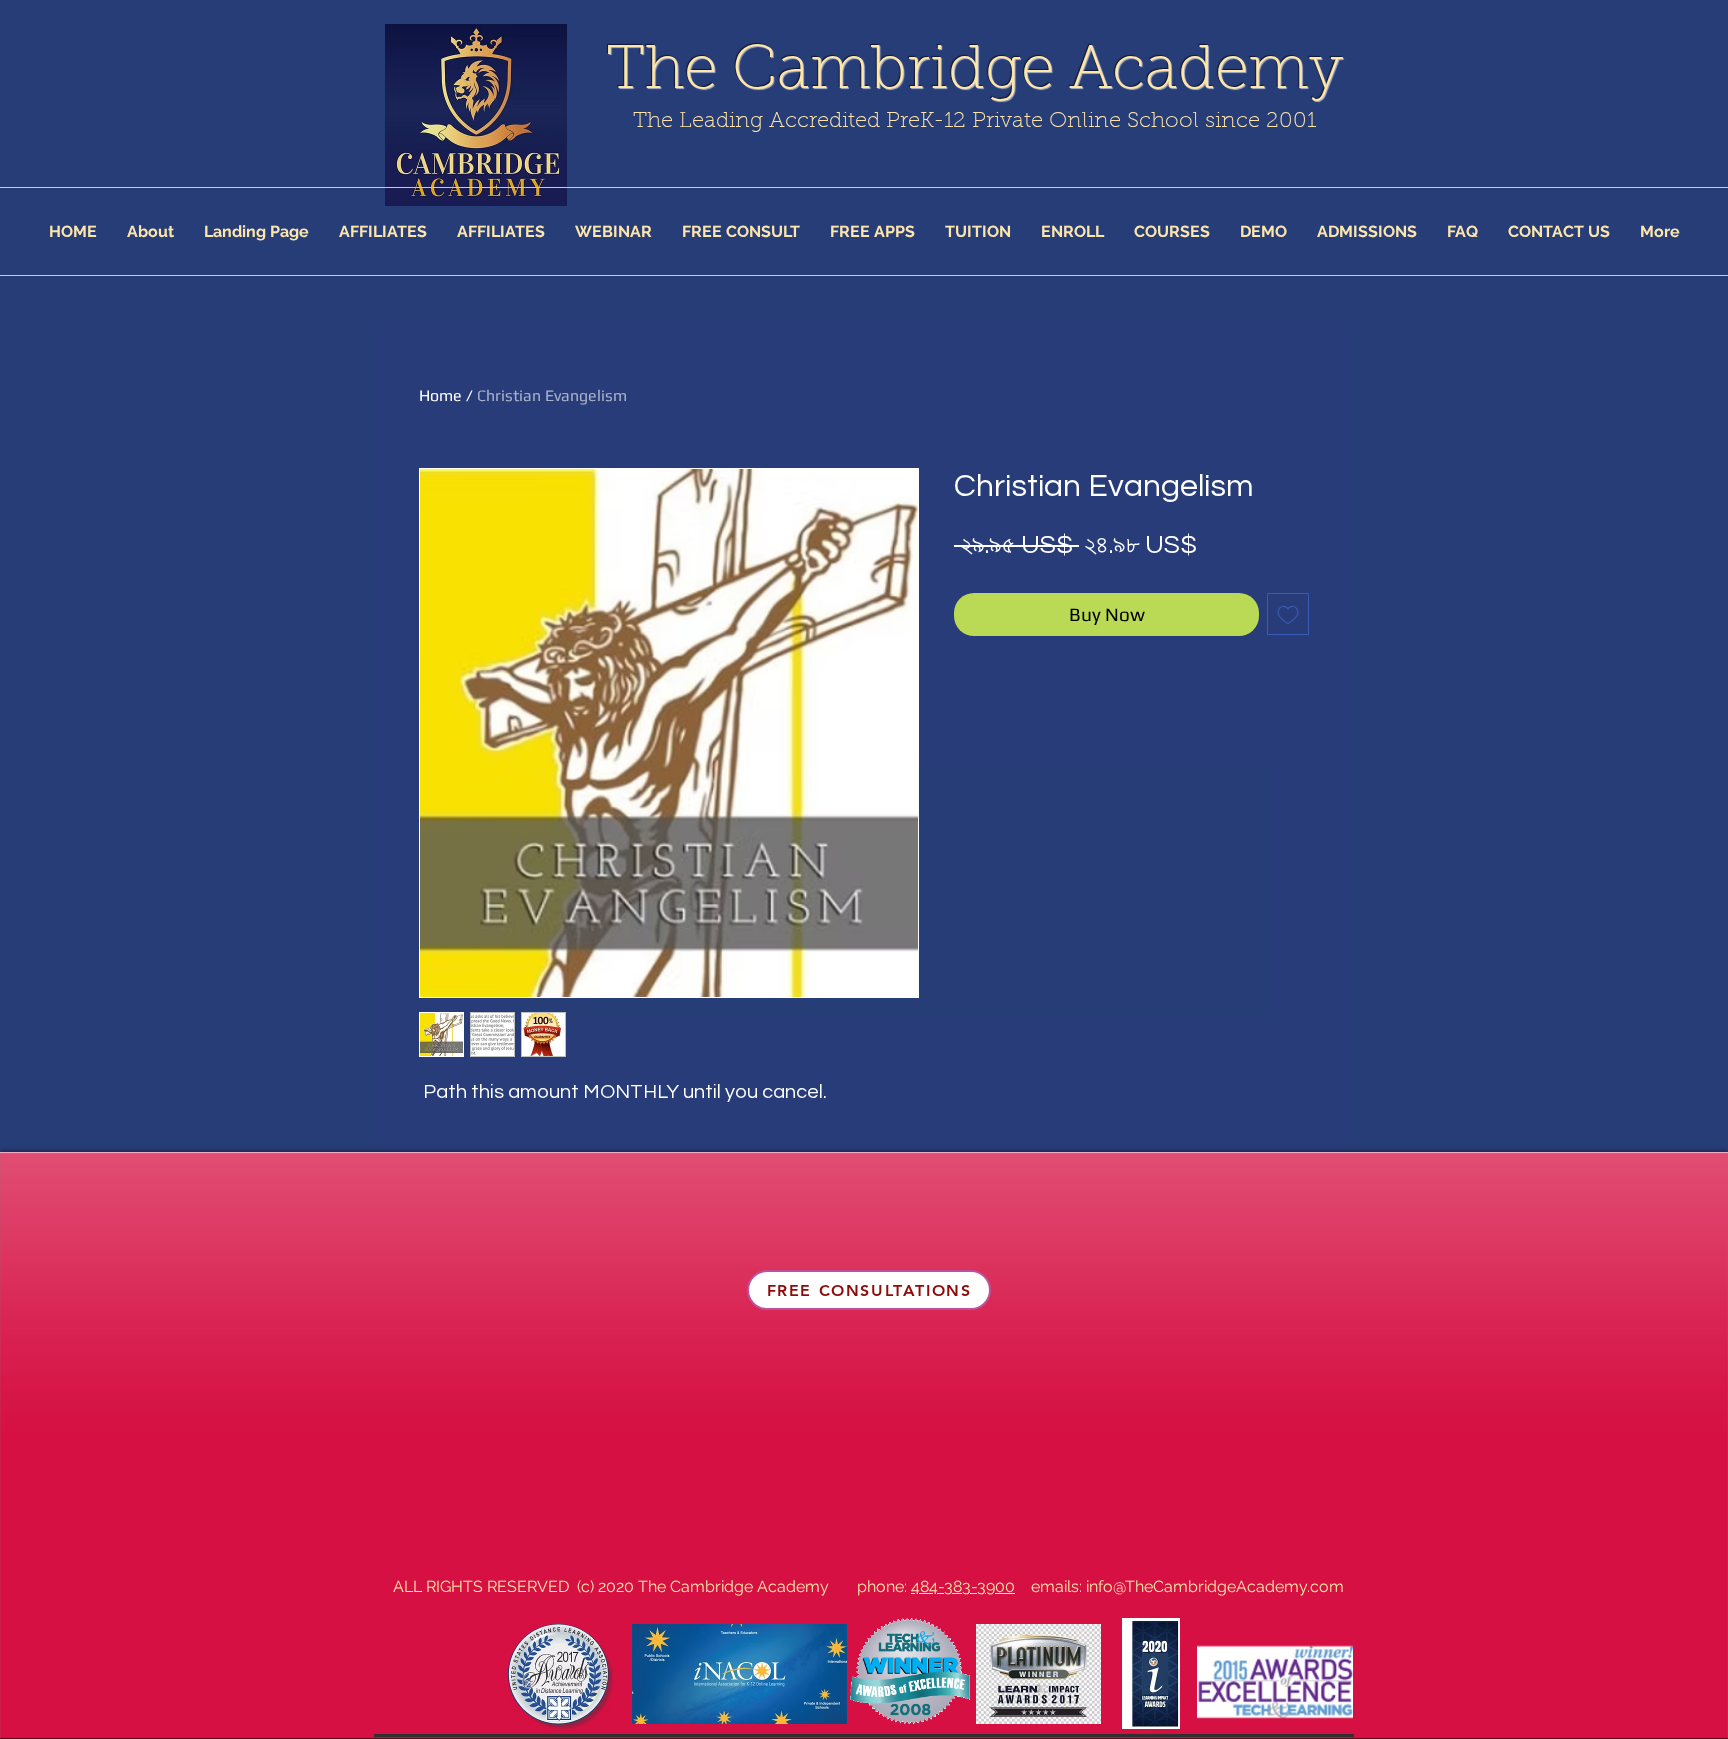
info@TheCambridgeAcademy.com (1215, 1586)
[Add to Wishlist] (1288, 614)
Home (440, 395)
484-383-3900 (963, 1586)
